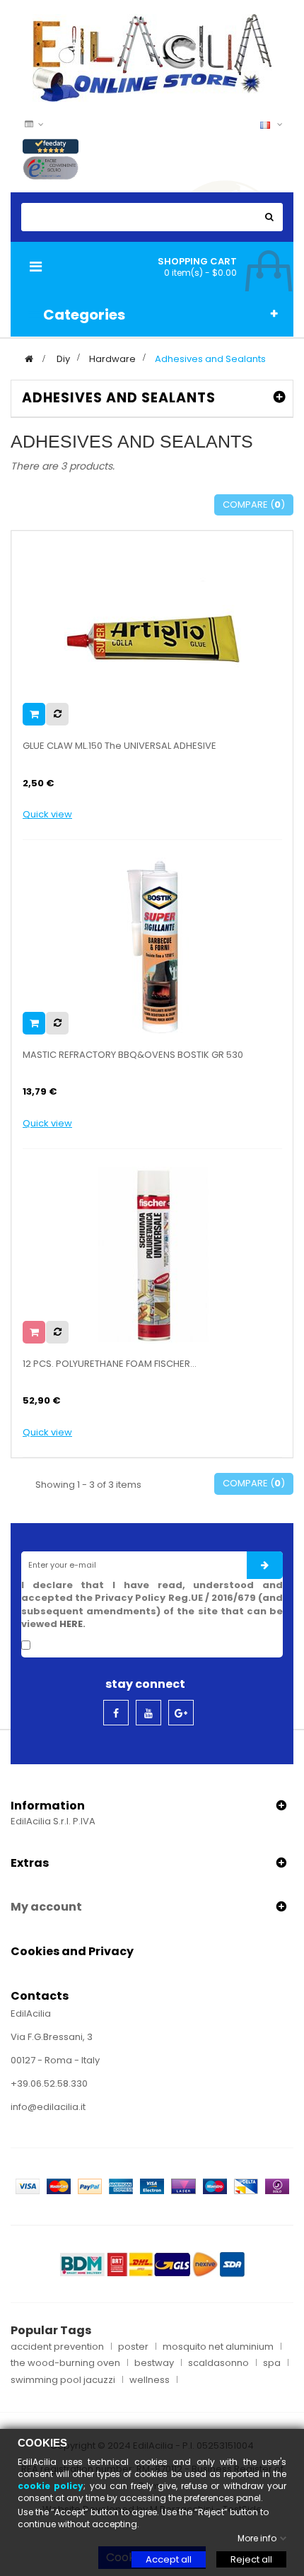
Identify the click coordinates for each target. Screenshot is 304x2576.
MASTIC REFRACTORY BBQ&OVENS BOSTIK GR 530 (133, 1055)
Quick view (47, 815)
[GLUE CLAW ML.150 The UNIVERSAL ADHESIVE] (153, 637)
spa (272, 2363)
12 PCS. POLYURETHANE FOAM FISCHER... (110, 1364)
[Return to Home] (29, 359)
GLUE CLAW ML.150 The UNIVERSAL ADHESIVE (119, 746)
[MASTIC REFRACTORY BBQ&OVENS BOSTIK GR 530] (153, 945)
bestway (154, 2363)
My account (46, 1907)
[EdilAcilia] (152, 57)
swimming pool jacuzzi (63, 2380)
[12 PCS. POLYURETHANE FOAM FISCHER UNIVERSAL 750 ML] (153, 1254)
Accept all (169, 2559)
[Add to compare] (57, 714)
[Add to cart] (34, 714)
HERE (71, 1624)
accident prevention (57, 2347)
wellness (150, 2380)
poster (133, 2347)
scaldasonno (218, 2363)
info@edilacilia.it (48, 2107)
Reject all (251, 2559)
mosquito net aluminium (218, 2347)
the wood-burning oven (65, 2363)
